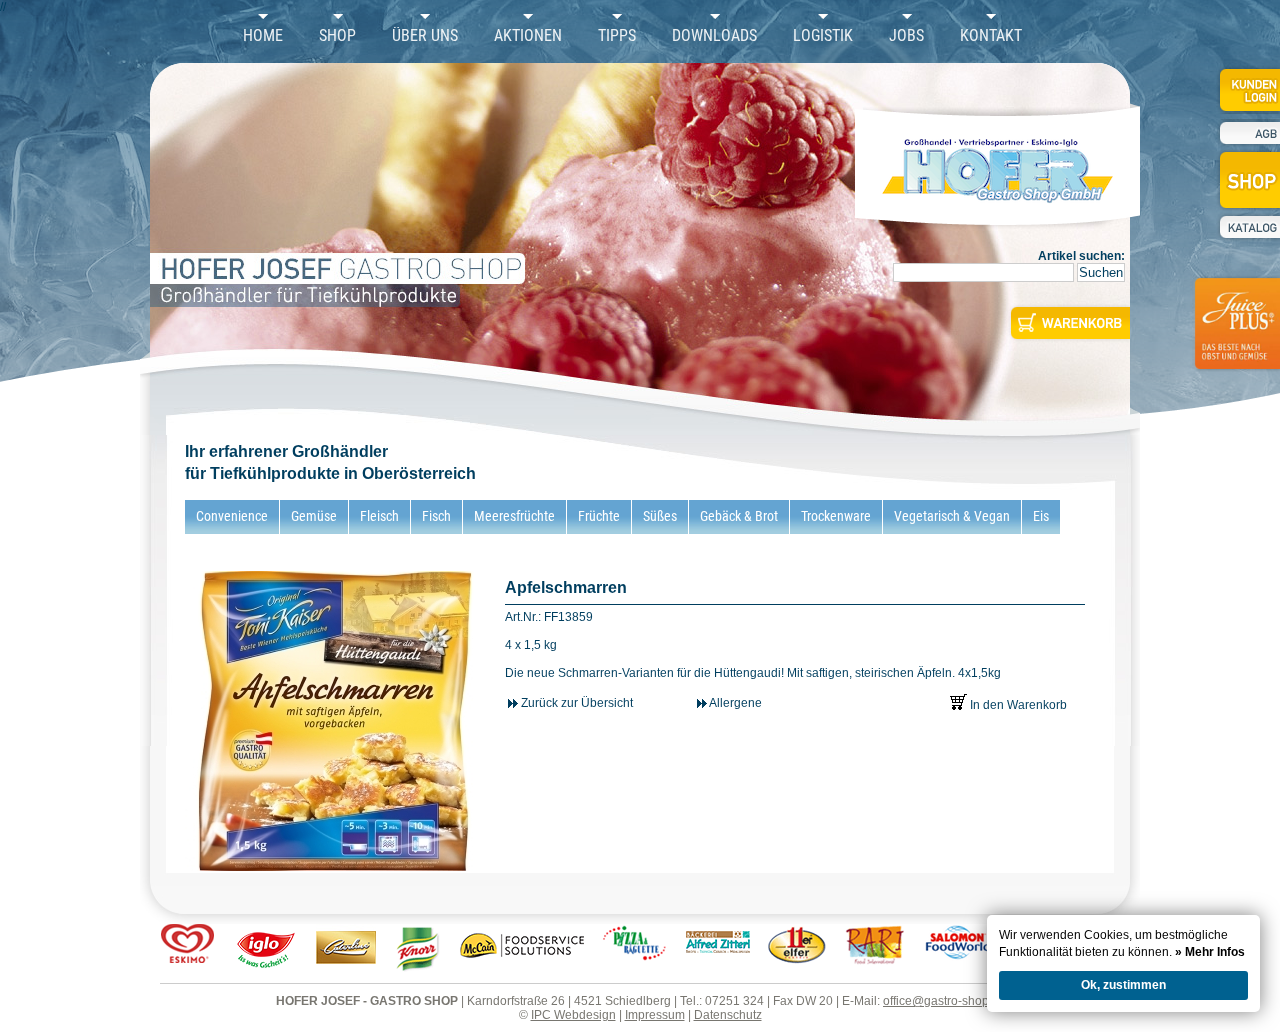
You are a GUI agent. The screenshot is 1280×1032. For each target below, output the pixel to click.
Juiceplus (1236, 336)
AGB (1248, 133)
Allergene (734, 703)
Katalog (1248, 227)
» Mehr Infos (1210, 952)
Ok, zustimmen (1123, 985)
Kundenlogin (1248, 89)
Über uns (425, 36)
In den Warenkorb (1017, 705)
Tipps (617, 36)
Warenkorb (1068, 323)
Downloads (714, 36)
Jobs (906, 36)
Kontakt (991, 36)
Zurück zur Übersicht (575, 703)
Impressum (655, 1015)
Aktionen (528, 36)
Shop (337, 36)
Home (263, 36)
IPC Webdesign (573, 1015)
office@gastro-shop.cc (943, 1001)
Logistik (823, 36)
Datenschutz (728, 1015)
